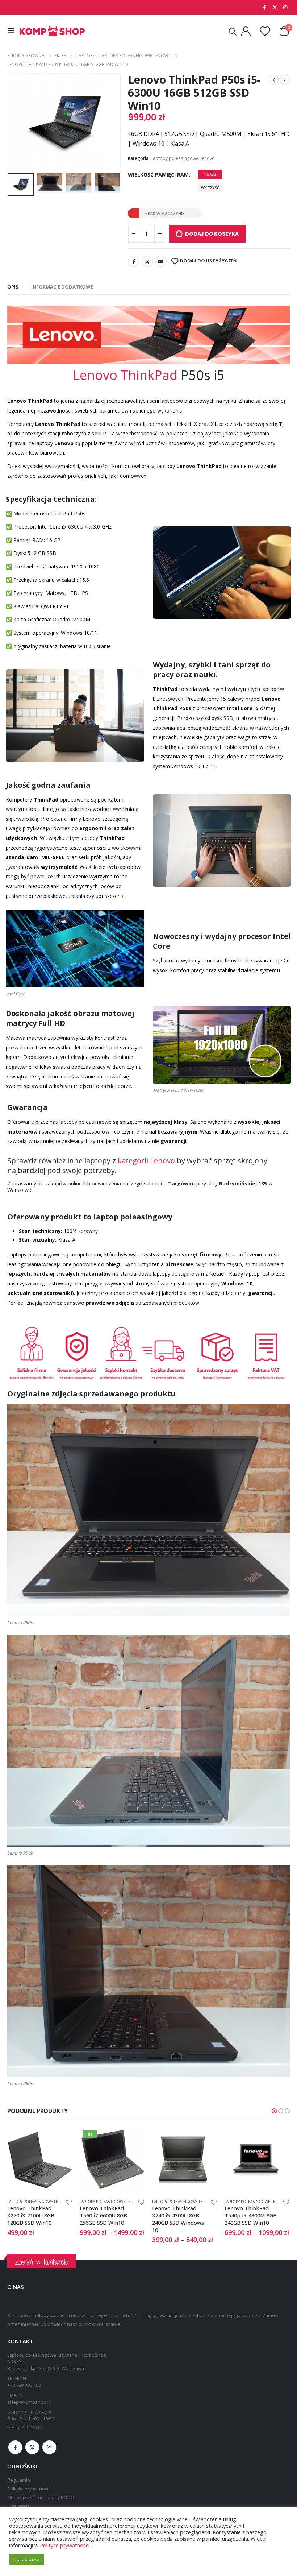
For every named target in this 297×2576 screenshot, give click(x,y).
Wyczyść (210, 188)
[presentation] (16, 122)
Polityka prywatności (29, 2489)
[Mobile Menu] (13, 31)
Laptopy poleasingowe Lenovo (183, 158)
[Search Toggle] (233, 31)
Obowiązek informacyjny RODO (41, 2498)
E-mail (161, 261)
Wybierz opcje (60, 2140)
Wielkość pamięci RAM (158, 175)
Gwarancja (18, 2506)
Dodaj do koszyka (212, 234)
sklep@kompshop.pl (29, 2402)
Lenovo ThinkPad (125, 375)
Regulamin (19, 2480)
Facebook (134, 261)
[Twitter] (275, 7)
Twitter (147, 261)
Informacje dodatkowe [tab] (62, 287)
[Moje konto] (246, 31)
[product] (112, 2160)
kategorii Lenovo (146, 1161)
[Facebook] (264, 7)
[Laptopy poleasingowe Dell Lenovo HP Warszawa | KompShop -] (52, 31)
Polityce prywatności (65, 2545)
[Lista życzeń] (265, 31)
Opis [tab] (13, 287)
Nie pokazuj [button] (26, 2559)
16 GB (210, 174)
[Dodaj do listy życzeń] (69, 2202)
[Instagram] (285, 7)
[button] (274, 2111)
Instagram (49, 2447)
